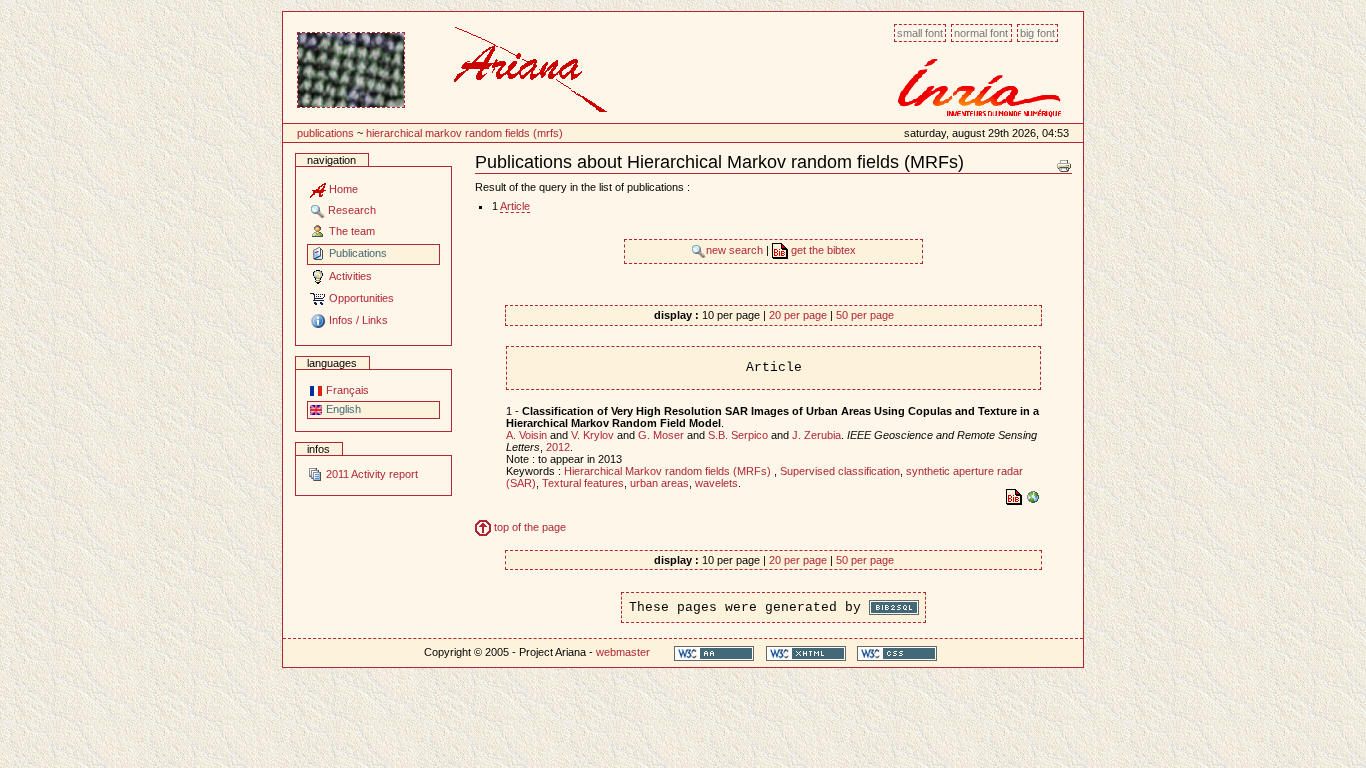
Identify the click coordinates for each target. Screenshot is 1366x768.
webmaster (623, 652)
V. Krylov (592, 435)
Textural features (583, 483)
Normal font (981, 33)
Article (515, 206)
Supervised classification (840, 471)
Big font (1037, 33)
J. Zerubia (816, 435)
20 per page (798, 315)
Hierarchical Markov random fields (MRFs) (464, 133)
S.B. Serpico (738, 435)
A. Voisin (526, 435)
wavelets (716, 483)
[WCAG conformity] (714, 652)
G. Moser (661, 435)
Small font (920, 33)
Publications (325, 133)
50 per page (865, 315)
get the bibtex (822, 250)
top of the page (528, 527)
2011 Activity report (370, 474)
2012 (558, 447)
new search (736, 250)
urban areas (659, 483)
